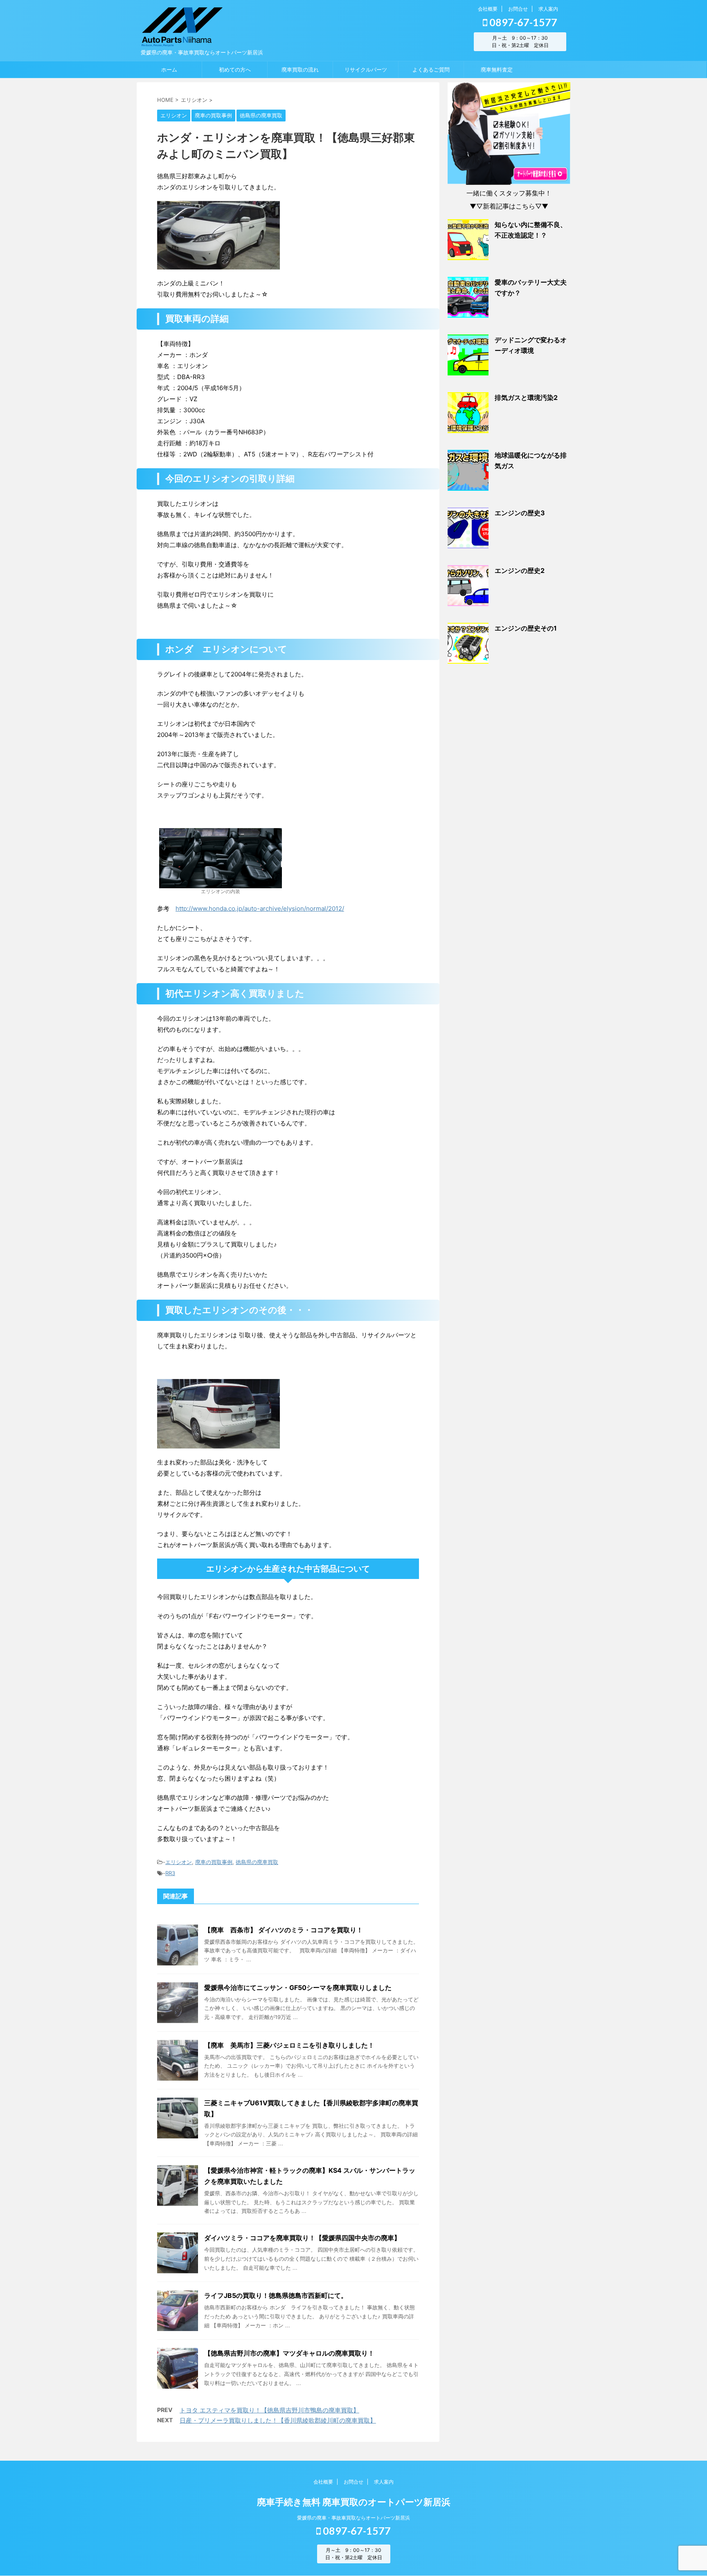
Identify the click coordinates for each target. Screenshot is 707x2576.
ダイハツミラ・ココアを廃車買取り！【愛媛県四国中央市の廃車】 (302, 2238)
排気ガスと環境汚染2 (526, 398)
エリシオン (179, 1862)
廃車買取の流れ (300, 70)
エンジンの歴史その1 (526, 628)
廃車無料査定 (497, 70)
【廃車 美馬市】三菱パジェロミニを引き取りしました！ (289, 2045)
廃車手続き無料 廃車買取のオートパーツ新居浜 (354, 2502)
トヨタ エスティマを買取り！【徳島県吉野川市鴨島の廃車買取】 (269, 2410)
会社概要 (488, 9)
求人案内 (548, 9)
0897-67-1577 (522, 22)
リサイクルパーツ (366, 70)
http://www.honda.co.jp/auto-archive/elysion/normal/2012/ (260, 908)
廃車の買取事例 (214, 1862)
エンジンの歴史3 (520, 513)
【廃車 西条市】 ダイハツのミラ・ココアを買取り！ (284, 1930)
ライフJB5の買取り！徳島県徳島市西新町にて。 (276, 2295)
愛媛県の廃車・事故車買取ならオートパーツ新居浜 (353, 2518)
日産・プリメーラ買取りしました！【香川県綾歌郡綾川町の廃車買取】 (278, 2420)
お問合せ (518, 9)
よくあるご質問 (431, 70)
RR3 (170, 1873)
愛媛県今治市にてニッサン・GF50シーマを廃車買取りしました (298, 1988)
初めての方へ (235, 70)
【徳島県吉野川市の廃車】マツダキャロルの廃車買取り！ (289, 2353)
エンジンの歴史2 (520, 570)
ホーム (169, 70)
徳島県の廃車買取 (257, 1862)
